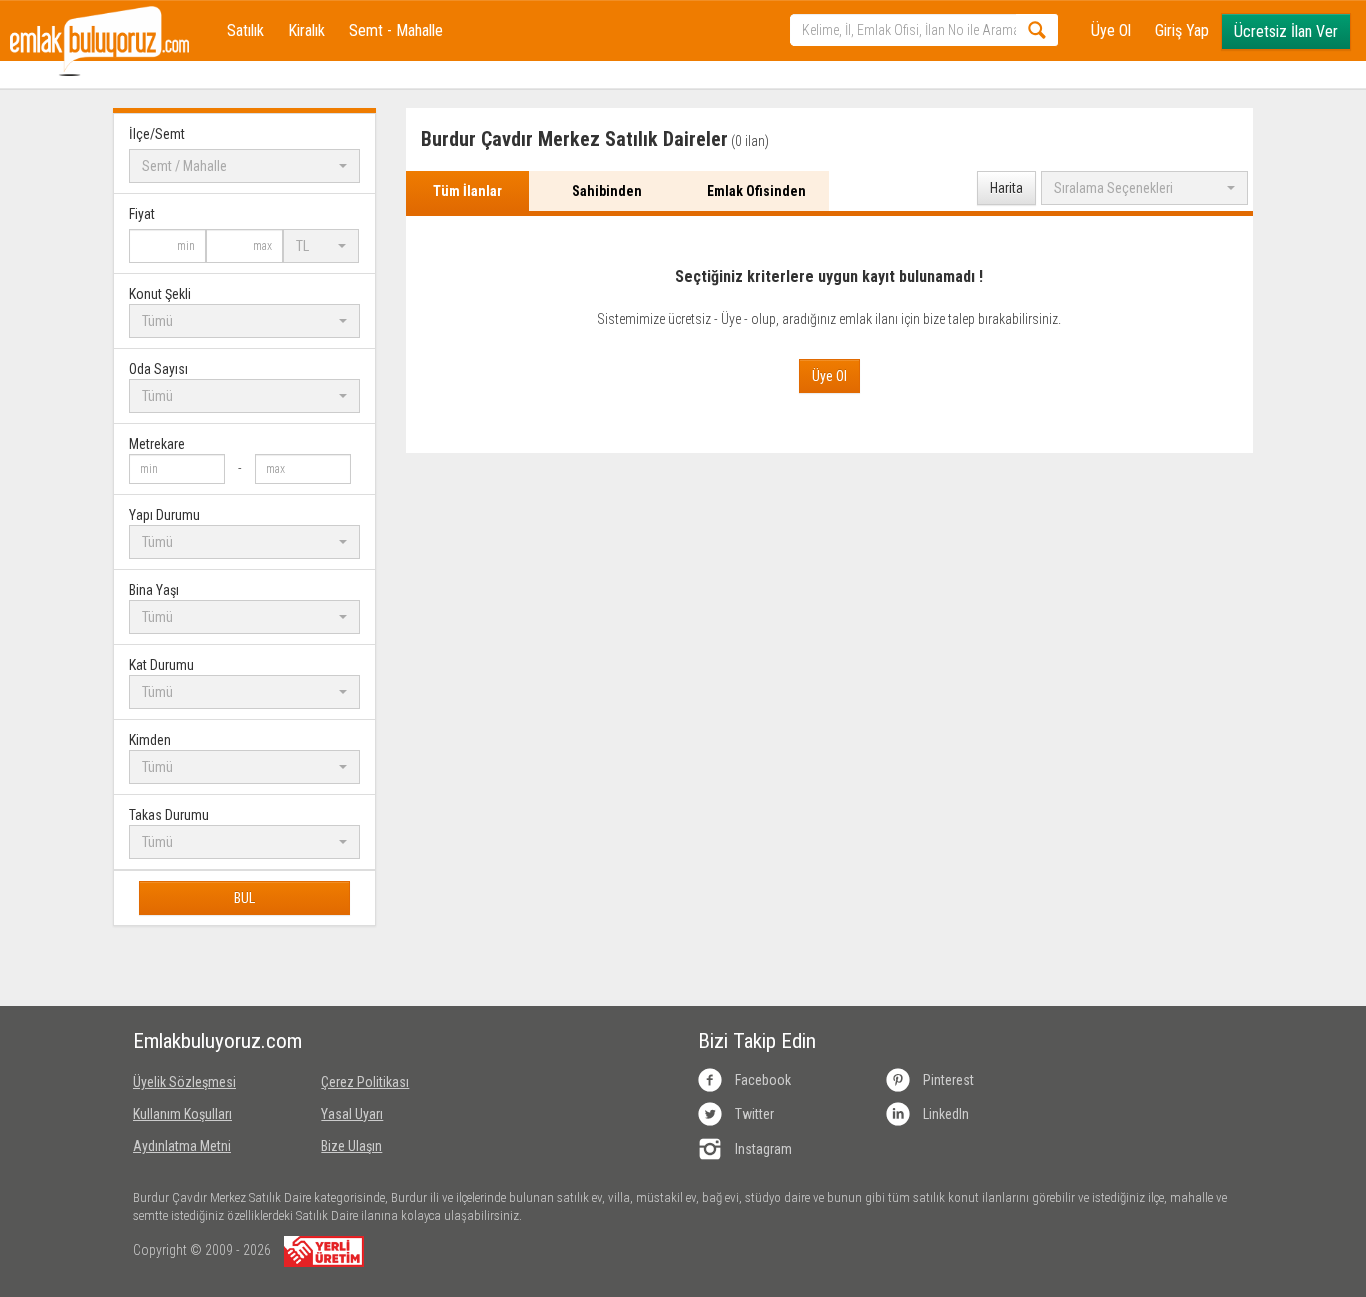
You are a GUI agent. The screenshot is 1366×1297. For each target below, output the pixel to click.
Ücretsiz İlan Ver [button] (1286, 31)
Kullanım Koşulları (182, 1114)
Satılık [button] (245, 30)
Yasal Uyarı (352, 1114)
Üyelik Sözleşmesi (184, 1082)
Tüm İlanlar (467, 191)
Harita (1006, 188)
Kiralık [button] (306, 30)
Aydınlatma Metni (182, 1146)
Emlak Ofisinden (756, 191)
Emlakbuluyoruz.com (212, 1041)
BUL (244, 898)
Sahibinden (607, 191)
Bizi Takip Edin (757, 1041)
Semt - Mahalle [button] (396, 30)
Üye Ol (1111, 30)
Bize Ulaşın (351, 1146)
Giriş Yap (1182, 30)
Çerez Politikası (365, 1082)
